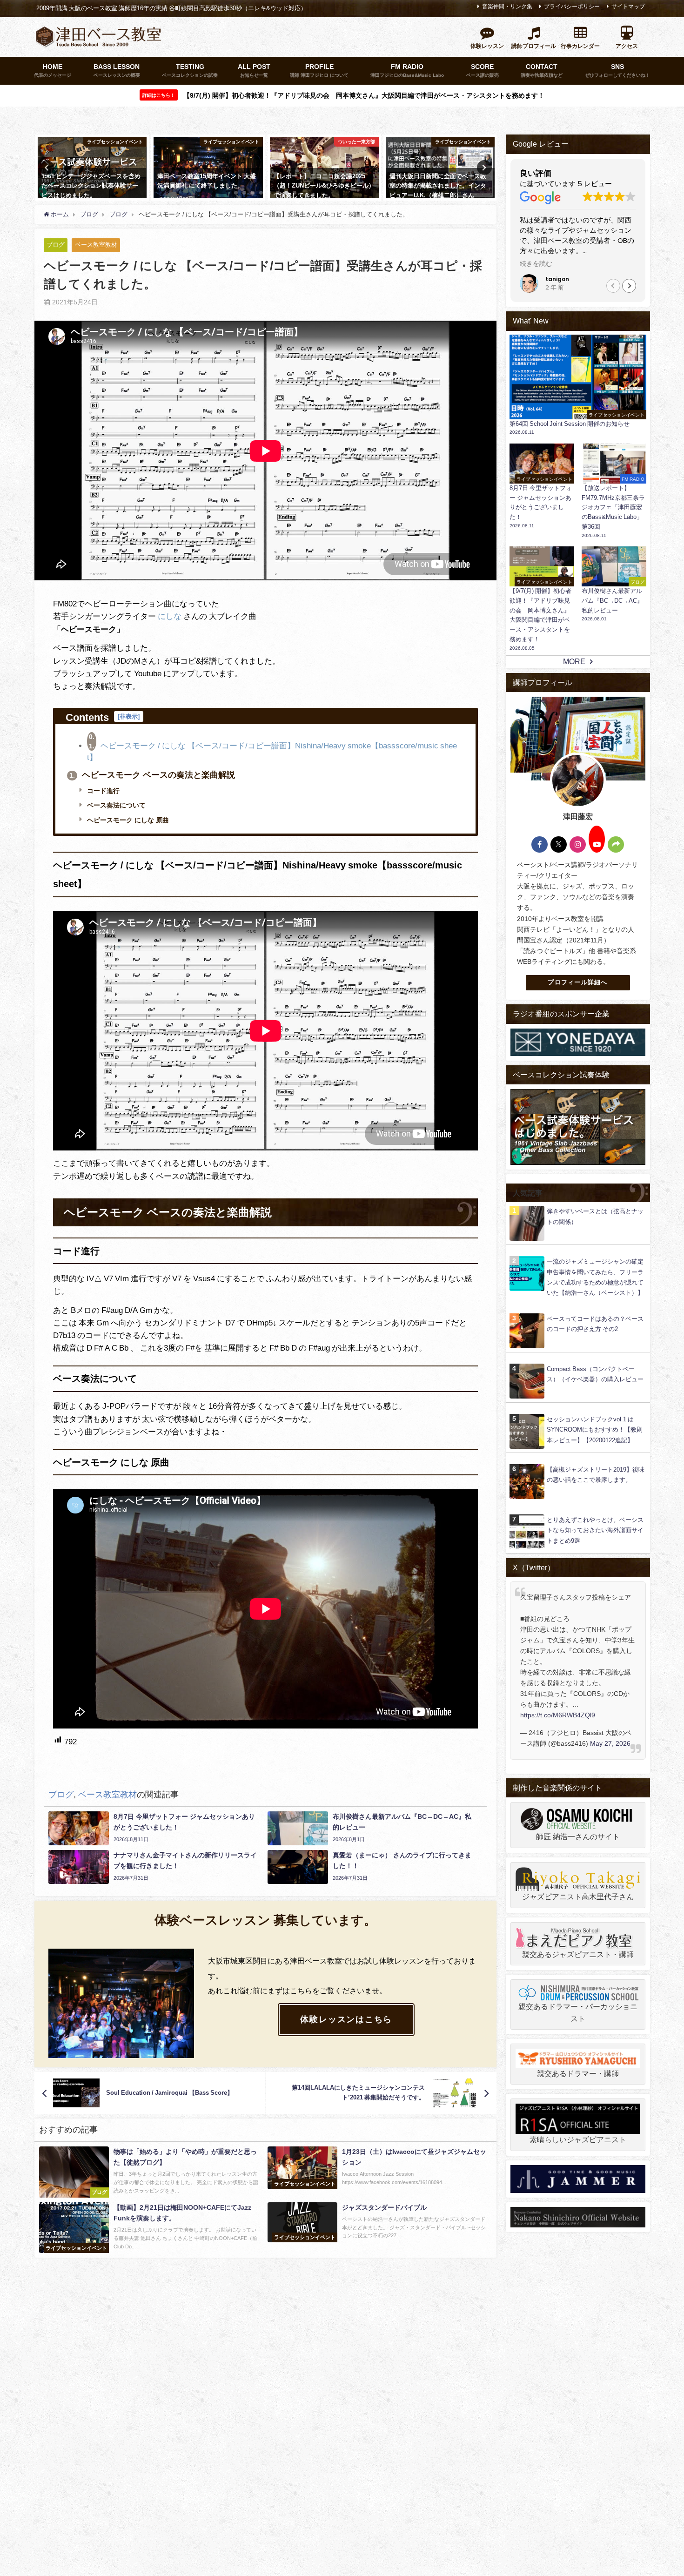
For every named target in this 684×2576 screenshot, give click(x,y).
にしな (170, 616)
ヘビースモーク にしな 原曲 (127, 820)
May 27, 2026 (610, 1743)
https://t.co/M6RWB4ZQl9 (558, 1715)
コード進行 (102, 791)
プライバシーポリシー (572, 7)
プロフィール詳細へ (578, 982)
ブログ (56, 245)
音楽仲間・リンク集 (507, 7)
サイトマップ (628, 7)
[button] (629, 286)
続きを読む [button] (536, 264)
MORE (574, 661)
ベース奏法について (115, 805)
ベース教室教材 (96, 245)
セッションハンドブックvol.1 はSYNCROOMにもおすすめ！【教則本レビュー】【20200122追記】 (595, 1430)
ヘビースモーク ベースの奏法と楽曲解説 (152, 775)
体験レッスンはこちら (346, 2019)
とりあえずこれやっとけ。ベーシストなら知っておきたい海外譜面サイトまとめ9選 (595, 1530)
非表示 (129, 716)
